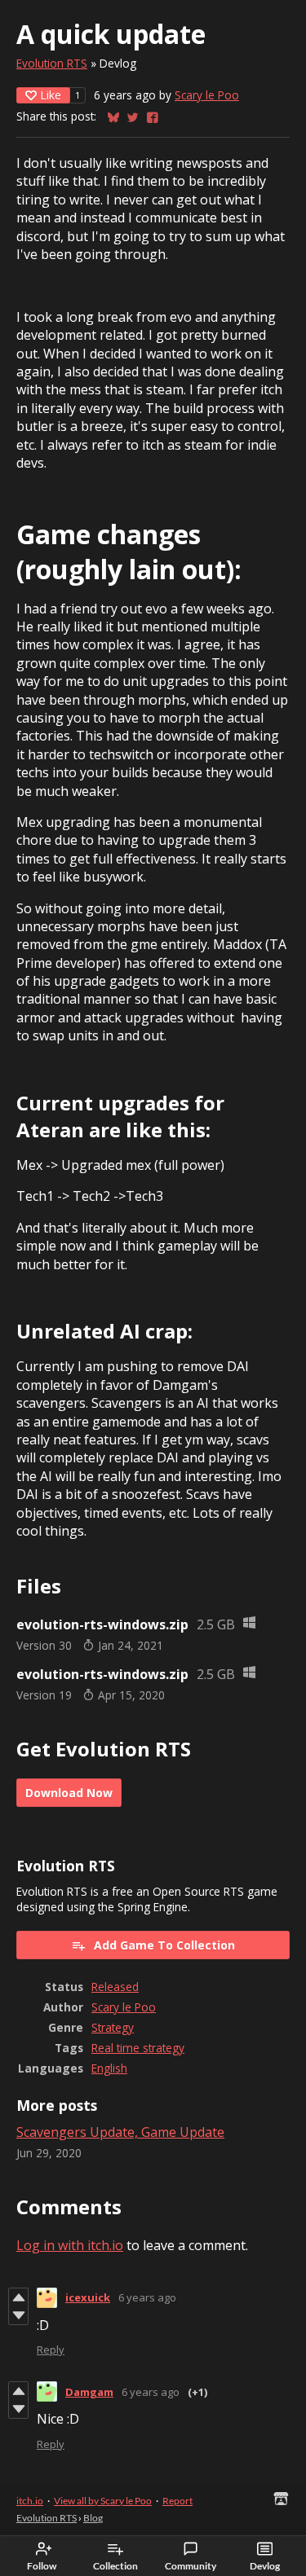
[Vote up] (18, 2297)
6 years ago (147, 2297)
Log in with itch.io (70, 2245)
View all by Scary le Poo (103, 2501)
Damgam (89, 2392)
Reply (51, 2350)
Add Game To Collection (164, 1945)
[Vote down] (18, 2315)
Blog (93, 2518)
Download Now (69, 1793)
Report (177, 2501)
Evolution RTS (52, 63)
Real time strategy (138, 2048)
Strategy (113, 2027)
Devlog (265, 2566)
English (109, 2068)
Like (51, 95)
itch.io (30, 2501)
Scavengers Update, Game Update (120, 2132)
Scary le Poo (207, 95)
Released (115, 1987)
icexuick (88, 2297)
